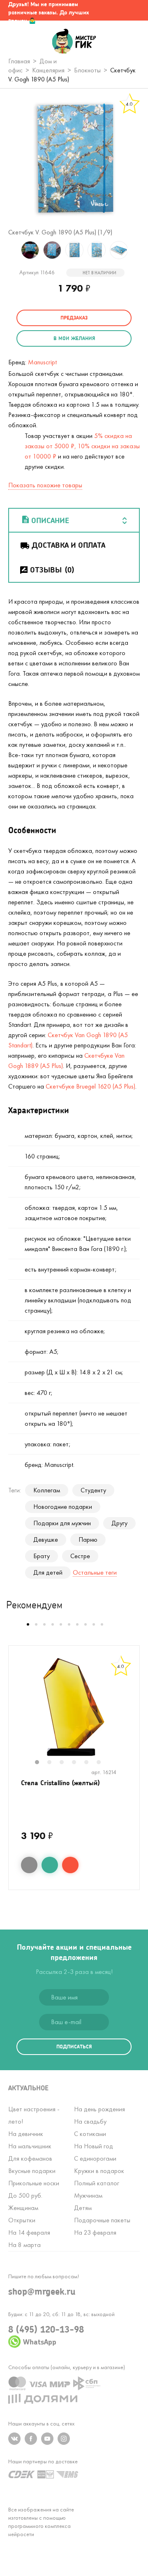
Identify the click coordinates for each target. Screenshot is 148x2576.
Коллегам (47, 1490)
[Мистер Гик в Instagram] (64, 2439)
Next (138, 250)
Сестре (80, 1556)
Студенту (93, 1490)
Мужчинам (88, 2195)
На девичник (26, 2134)
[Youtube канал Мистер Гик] (47, 2439)
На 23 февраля (95, 2232)
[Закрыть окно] (134, 10)
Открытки (22, 2220)
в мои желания (74, 338)
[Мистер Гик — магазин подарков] (74, 42)
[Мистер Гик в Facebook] (31, 2439)
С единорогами (95, 2158)
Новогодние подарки (63, 1507)
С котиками (90, 2134)
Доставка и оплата (68, 545)
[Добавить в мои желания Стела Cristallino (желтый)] (50, 1865)
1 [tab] (41, 1763)
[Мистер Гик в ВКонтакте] (14, 2439)
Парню (88, 1539)
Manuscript (42, 362)
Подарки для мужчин (62, 1523)
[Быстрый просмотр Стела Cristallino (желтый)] (29, 1865)
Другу (119, 1523)
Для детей (48, 1572)
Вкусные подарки (32, 2171)
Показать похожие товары (45, 485)
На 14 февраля (29, 2232)
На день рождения (99, 2109)
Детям (83, 2208)
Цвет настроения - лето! (34, 2115)
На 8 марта (24, 2245)
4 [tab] (78, 1763)
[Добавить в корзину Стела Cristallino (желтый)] (70, 1865)
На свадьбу (90, 2121)
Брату (42, 1556)
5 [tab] (90, 1763)
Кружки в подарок (99, 2171)
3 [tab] (66, 1763)
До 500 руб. (25, 2195)
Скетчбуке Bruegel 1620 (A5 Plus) (90, 1086)
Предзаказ (74, 318)
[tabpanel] (74, 1707)
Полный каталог (97, 2183)
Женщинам (23, 2208)
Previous (10, 250)
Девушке (46, 1539)
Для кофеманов (30, 2158)
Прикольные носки (34, 2183)
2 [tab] (53, 1763)
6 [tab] (103, 1763)
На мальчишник (30, 2146)
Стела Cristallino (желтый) (60, 1783)
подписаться (74, 2047)
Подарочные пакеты (102, 2220)
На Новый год (94, 2146)
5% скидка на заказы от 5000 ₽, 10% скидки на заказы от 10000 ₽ (82, 446)
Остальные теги (95, 1572)
